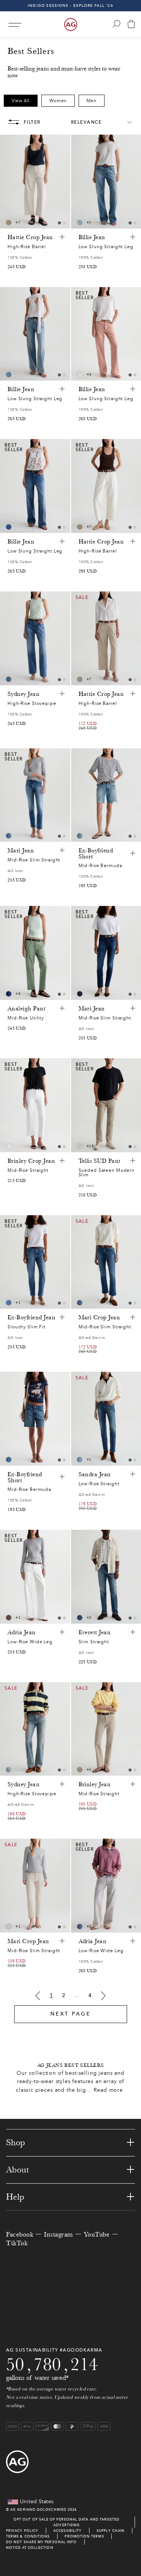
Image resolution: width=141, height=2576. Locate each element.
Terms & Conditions (28, 2536)
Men (92, 101)
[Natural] (80, 375)
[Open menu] (15, 25)
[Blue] (80, 223)
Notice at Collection (30, 2548)
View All (21, 101)
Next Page (71, 2014)
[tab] (59, 223)
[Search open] (117, 24)
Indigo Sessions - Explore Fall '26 (70, 5)
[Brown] (9, 223)
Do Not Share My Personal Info (41, 2542)
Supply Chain (111, 2531)
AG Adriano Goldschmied (38, 2509)
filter (32, 122)
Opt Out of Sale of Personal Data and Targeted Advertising (67, 2522)
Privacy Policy (22, 2531)
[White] (9, 1146)
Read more (108, 2090)
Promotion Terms (84, 2536)
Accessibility (67, 2531)
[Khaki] (9, 1618)
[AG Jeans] (71, 25)
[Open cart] (131, 25)
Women (58, 101)
